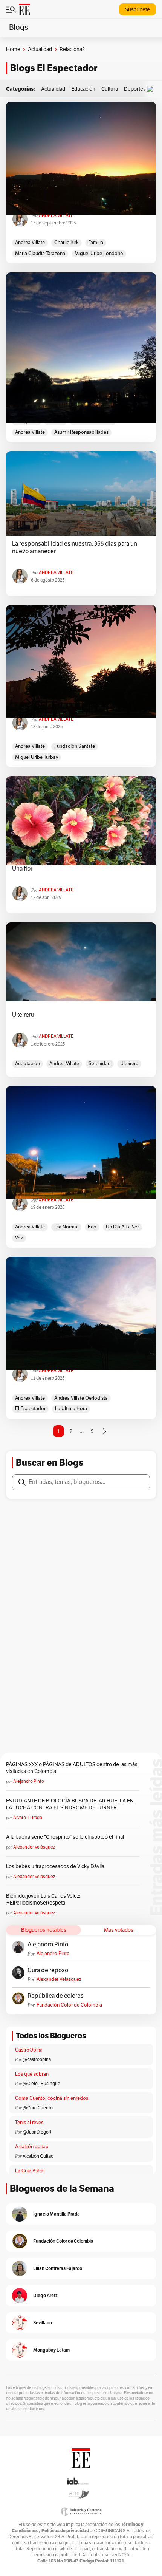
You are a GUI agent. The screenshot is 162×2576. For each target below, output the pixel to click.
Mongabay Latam (51, 2350)
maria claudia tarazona (40, 254)
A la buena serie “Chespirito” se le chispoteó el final (65, 1837)
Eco (92, 1227)
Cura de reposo (48, 1970)
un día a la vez (123, 1227)
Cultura (110, 89)
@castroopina (37, 2059)
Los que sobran (32, 2074)
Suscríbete (138, 10)
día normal (66, 1227)
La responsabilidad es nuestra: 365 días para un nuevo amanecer (75, 548)
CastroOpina (29, 2050)
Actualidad (40, 49)
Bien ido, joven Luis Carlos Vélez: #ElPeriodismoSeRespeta (43, 1899)
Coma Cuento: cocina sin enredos (52, 2098)
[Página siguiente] (104, 1431)
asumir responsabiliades (81, 432)
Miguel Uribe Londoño (99, 254)
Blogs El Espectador (54, 68)
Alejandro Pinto (29, 1781)
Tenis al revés (29, 2123)
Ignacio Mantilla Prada (57, 2214)
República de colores (56, 1996)
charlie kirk (66, 243)
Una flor (22, 869)
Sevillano (43, 2323)
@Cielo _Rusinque (41, 2084)
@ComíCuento (38, 2108)
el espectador (30, 1409)
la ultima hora (71, 1409)
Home (13, 49)
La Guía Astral (30, 2171)
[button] (152, 89)
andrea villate (30, 243)
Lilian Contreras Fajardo (58, 2268)
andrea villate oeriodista (81, 1398)
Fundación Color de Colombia (69, 2005)
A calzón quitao (32, 2147)
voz (19, 1238)
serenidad (100, 1064)
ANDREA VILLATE (56, 215)
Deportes (135, 89)
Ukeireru (23, 1015)
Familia (96, 243)
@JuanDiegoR (37, 2132)
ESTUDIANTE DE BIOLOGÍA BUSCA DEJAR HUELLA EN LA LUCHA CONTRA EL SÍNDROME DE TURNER (70, 1804)
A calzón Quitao (38, 2156)
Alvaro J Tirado (28, 1818)
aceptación (28, 1064)
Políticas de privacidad (65, 2530)
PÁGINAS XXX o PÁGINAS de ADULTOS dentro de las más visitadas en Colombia (72, 1768)
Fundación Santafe (75, 746)
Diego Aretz (45, 2295)
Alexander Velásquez (34, 1847)
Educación (83, 89)
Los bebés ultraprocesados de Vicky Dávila (56, 1867)
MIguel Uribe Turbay (37, 757)
